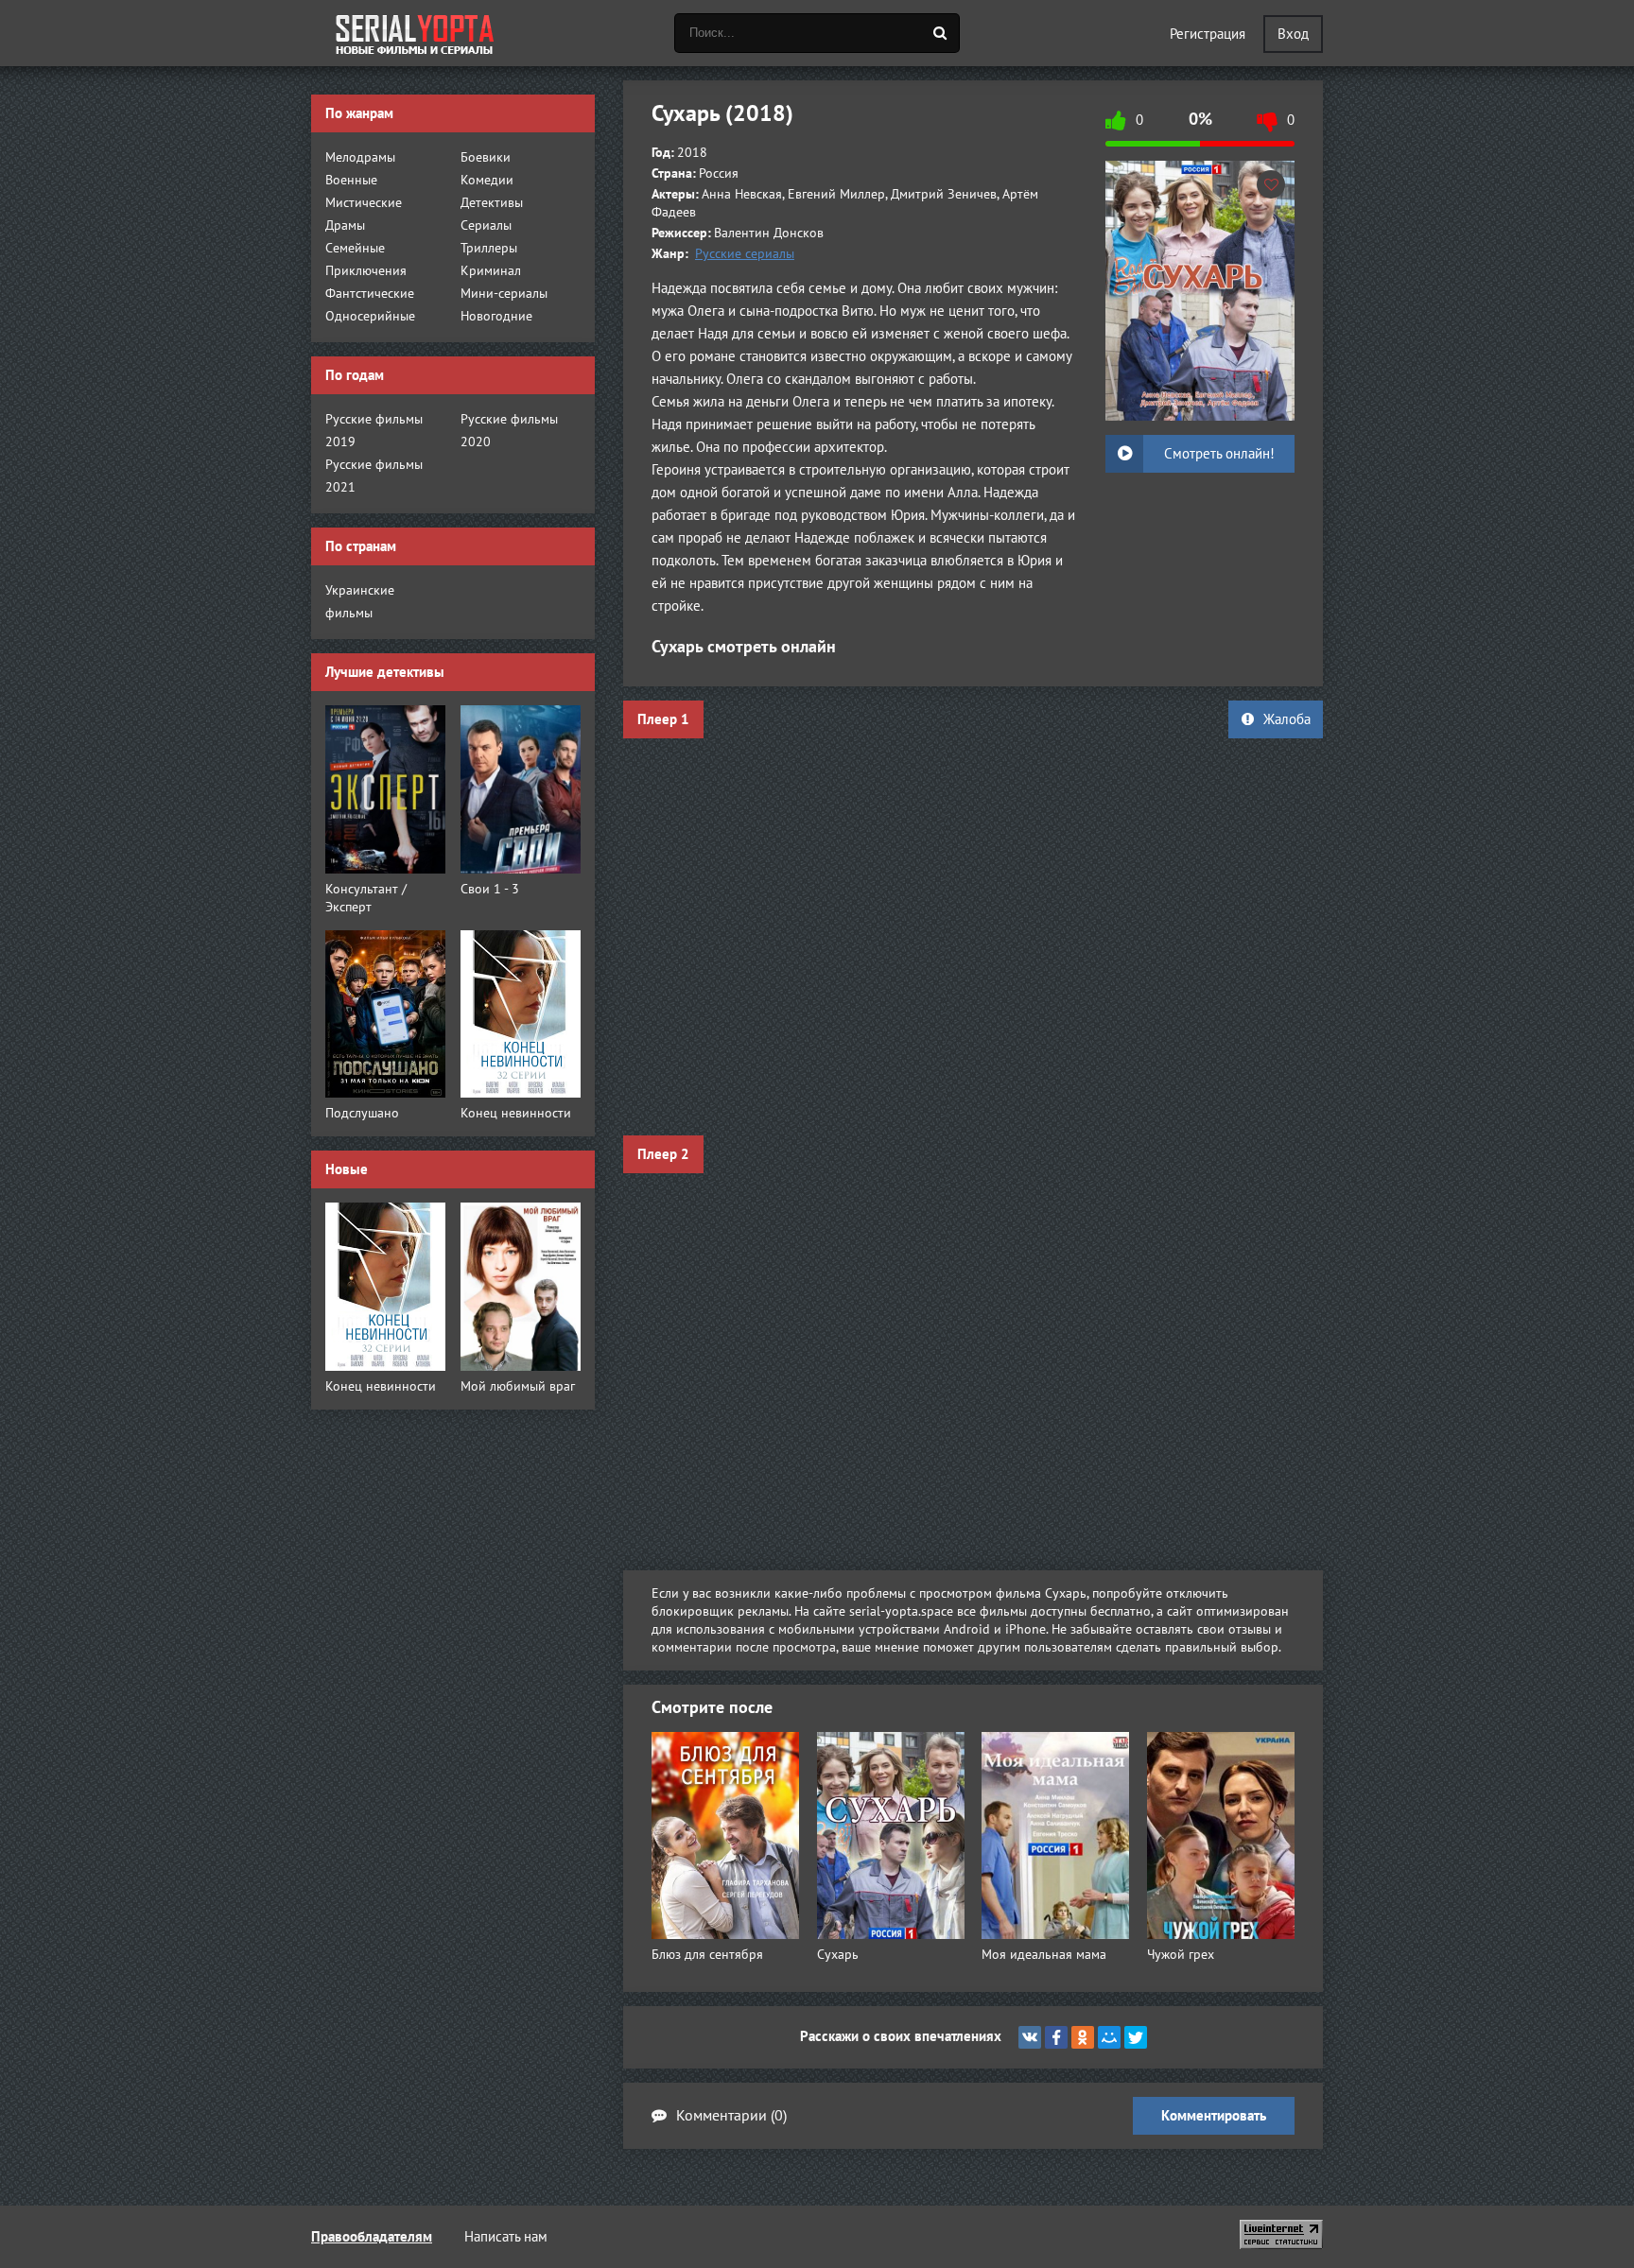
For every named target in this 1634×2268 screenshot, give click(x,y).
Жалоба (1287, 719)
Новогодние (496, 316)
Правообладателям (372, 2237)
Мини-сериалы (504, 294)
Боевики (486, 157)
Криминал (491, 271)
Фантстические (370, 294)
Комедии (487, 180)
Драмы (345, 225)
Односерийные (370, 316)
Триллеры (489, 248)
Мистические (364, 203)
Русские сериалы (745, 254)
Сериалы (486, 225)
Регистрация (1208, 34)
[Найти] (940, 33)
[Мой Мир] (1109, 2037)
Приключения (366, 271)
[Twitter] (1136, 2037)
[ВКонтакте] (1030, 2037)
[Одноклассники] (1083, 2037)
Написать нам (506, 2237)
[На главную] (415, 33)
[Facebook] (1056, 2037)
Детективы (492, 203)
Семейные (355, 248)
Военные (351, 180)
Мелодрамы (360, 157)
